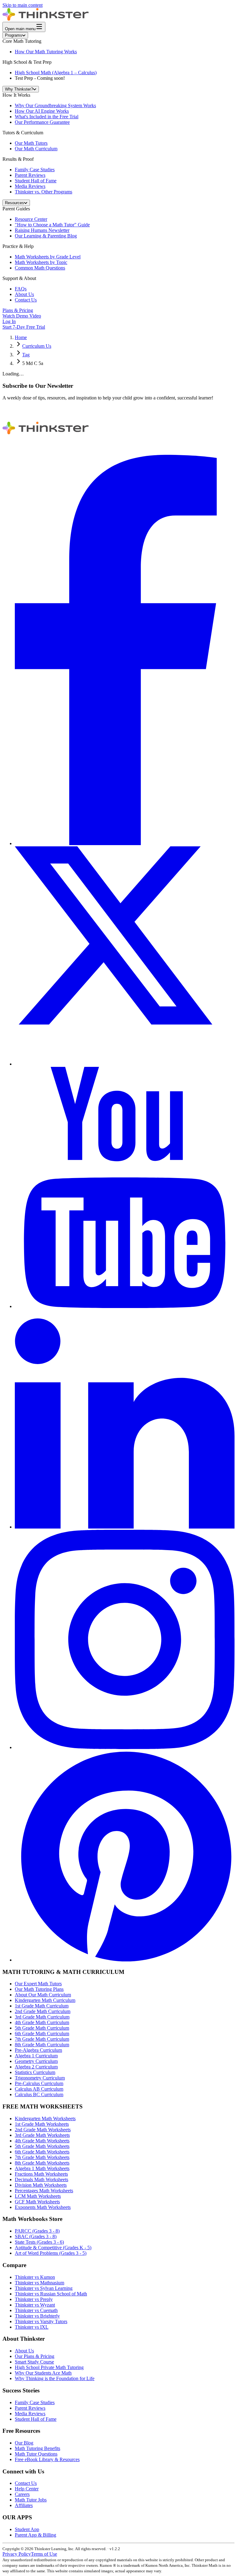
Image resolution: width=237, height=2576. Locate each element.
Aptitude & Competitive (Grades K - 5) (53, 2248)
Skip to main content (23, 5)
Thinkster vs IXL (32, 2327)
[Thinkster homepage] (46, 19)
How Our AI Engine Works (42, 111)
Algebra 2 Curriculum (36, 2067)
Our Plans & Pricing (35, 2356)
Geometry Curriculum (36, 2061)
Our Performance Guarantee (42, 122)
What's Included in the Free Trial (47, 117)
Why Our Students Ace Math (43, 2373)
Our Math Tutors (31, 143)
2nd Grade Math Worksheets (43, 2130)
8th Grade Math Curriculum (42, 2045)
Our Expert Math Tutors (38, 1984)
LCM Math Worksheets (38, 2196)
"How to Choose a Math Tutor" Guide (52, 225)
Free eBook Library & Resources (47, 2459)
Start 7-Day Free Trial (24, 327)
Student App (27, 2529)
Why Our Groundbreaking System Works (55, 105)
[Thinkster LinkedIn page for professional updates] (125, 1527)
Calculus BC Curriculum (39, 2094)
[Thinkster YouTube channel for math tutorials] (125, 1306)
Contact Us (26, 300)
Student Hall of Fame (36, 181)
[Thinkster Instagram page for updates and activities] (125, 1747)
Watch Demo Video (22, 316)
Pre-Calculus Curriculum (39, 2083)
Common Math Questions (40, 268)
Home (21, 337)
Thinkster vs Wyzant (35, 2305)
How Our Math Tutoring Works (46, 52)
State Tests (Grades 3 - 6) (39, 2242)
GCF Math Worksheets (37, 2202)
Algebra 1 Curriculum (36, 2056)
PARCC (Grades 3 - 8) (37, 2231)
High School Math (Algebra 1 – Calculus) (56, 73)
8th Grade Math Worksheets (42, 2163)
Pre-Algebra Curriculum (38, 2050)
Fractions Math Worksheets (41, 2174)
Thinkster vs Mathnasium (39, 2283)
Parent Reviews (30, 175)
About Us (24, 294)
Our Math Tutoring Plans (39, 1989)
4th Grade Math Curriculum (42, 2022)
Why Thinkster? (19, 89)
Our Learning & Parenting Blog (46, 236)
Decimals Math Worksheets (42, 2179)
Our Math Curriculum (36, 149)
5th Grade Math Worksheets (42, 2146)
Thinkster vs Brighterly (37, 2316)
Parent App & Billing (35, 2535)
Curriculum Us (37, 346)
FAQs (21, 289)
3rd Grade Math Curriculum (42, 2017)
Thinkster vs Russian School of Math (51, 2294)
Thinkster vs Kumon (35, 2277)
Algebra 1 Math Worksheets (42, 2168)
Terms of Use (44, 2554)
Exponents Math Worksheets (43, 2207)
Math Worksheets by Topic (41, 262)
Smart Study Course (34, 2362)
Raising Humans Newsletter (42, 230)
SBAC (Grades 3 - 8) (36, 2236)
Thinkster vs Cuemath (36, 2310)
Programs (14, 35)
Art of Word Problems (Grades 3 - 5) (51, 2253)
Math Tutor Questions (36, 2454)
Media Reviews (30, 186)
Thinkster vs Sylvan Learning (44, 2288)
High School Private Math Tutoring (49, 2367)
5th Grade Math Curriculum (42, 2028)
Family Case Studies (35, 170)
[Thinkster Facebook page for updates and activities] (125, 843)
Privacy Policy (17, 2554)
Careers (22, 2494)
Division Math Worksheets (41, 2185)
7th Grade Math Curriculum (42, 2039)
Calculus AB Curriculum (39, 2089)
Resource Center (31, 219)
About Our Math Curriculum (43, 1995)
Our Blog (24, 2443)
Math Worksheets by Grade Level (48, 257)
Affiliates (24, 2505)
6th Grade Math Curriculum (42, 2033)
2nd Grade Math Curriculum (43, 2011)
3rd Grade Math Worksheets (42, 2135)
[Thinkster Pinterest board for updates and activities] (125, 1960)
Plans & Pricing (18, 310)
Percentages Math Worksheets (44, 2191)
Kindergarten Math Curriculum (45, 2000)
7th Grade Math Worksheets (42, 2157)
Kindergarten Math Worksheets (45, 2118)
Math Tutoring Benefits (37, 2448)
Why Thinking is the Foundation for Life (55, 2378)
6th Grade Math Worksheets (42, 2152)
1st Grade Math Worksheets (42, 2124)
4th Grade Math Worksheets (42, 2141)
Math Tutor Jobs (31, 2500)
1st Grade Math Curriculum (42, 2006)
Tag (26, 355)
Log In (9, 321)
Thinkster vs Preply (34, 2299)
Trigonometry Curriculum (40, 2078)
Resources (15, 203)
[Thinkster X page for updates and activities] (125, 1064)
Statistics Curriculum (35, 2072)
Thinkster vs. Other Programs (44, 192)
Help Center (27, 2489)
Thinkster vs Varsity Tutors (41, 2321)
